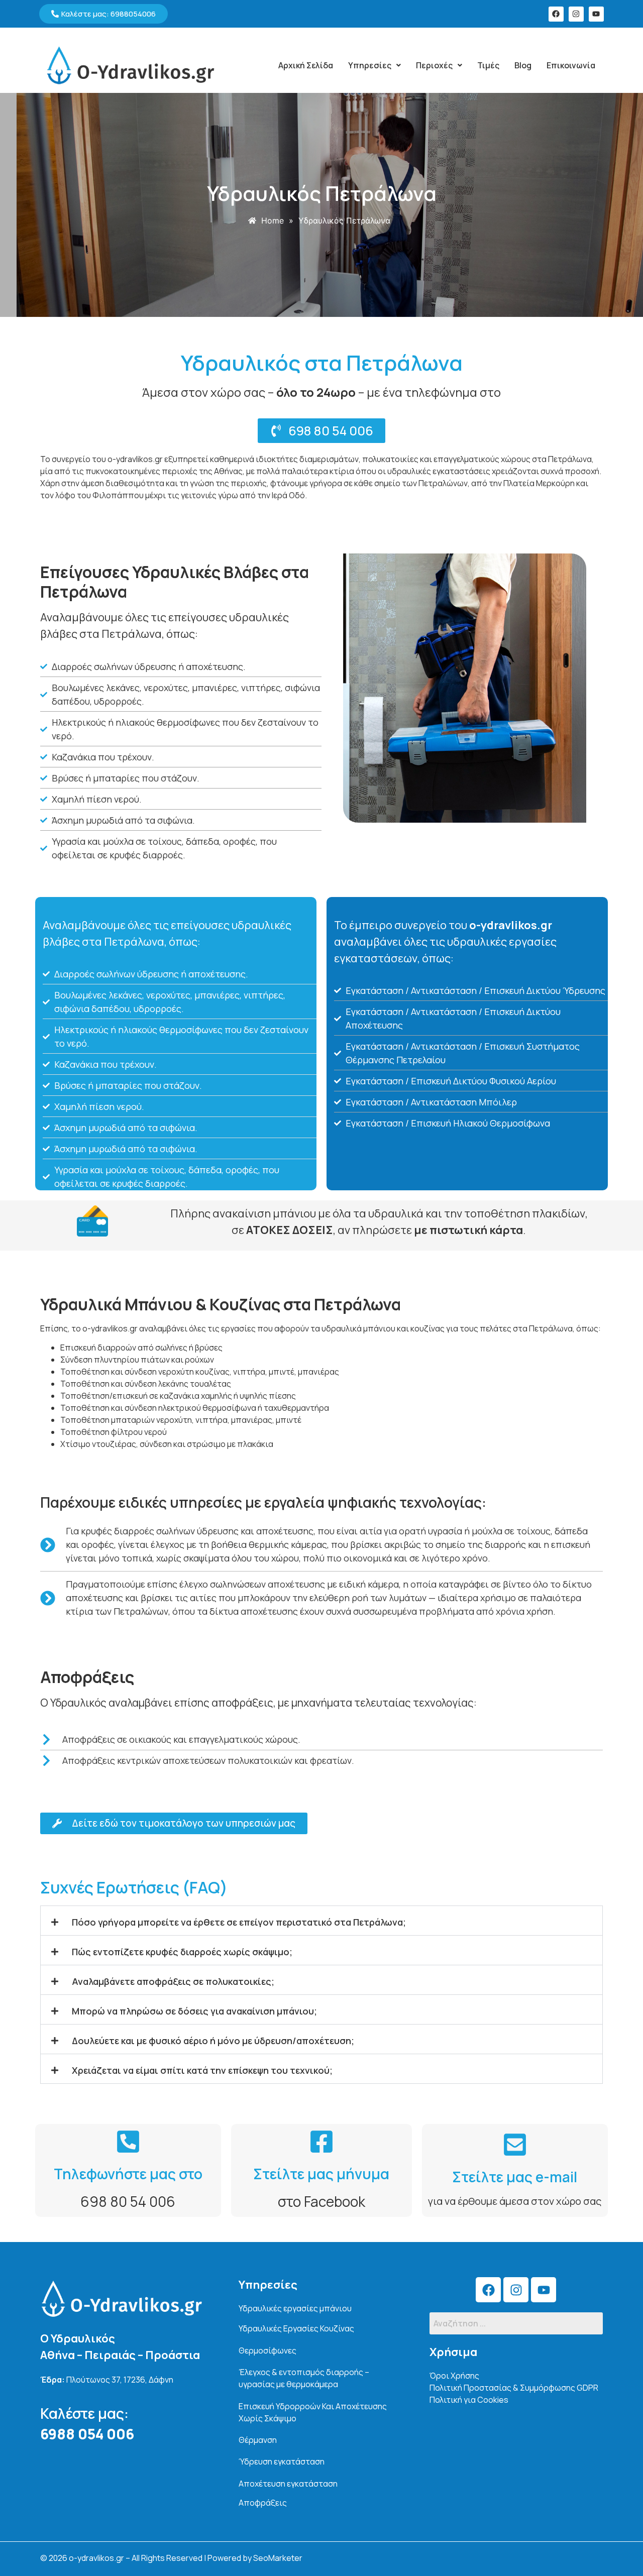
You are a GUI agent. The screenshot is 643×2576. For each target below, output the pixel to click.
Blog (523, 65)
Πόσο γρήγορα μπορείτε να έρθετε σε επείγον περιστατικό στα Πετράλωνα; (239, 1922)
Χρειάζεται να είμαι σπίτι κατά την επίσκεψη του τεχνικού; (202, 2070)
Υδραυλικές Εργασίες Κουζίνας (296, 2328)
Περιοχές (434, 65)
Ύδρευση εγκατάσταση (282, 2461)
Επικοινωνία (571, 65)
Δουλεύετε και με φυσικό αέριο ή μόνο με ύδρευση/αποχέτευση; (213, 2041)
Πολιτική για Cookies (469, 2400)
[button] (374, 65)
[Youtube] (596, 14)
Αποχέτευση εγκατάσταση (288, 2484)
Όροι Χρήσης (454, 2376)
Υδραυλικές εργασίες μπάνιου (295, 2308)
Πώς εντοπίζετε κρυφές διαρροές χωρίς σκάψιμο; (182, 1952)
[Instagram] (576, 14)
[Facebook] (556, 14)
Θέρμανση (258, 2440)
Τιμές (488, 65)
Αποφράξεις (263, 2503)
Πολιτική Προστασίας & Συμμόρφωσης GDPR (514, 2388)
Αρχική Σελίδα (306, 65)
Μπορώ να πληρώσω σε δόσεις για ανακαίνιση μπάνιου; (194, 2011)
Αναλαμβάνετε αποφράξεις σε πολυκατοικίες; (173, 1981)
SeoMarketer (278, 2558)
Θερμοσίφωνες (267, 2350)
